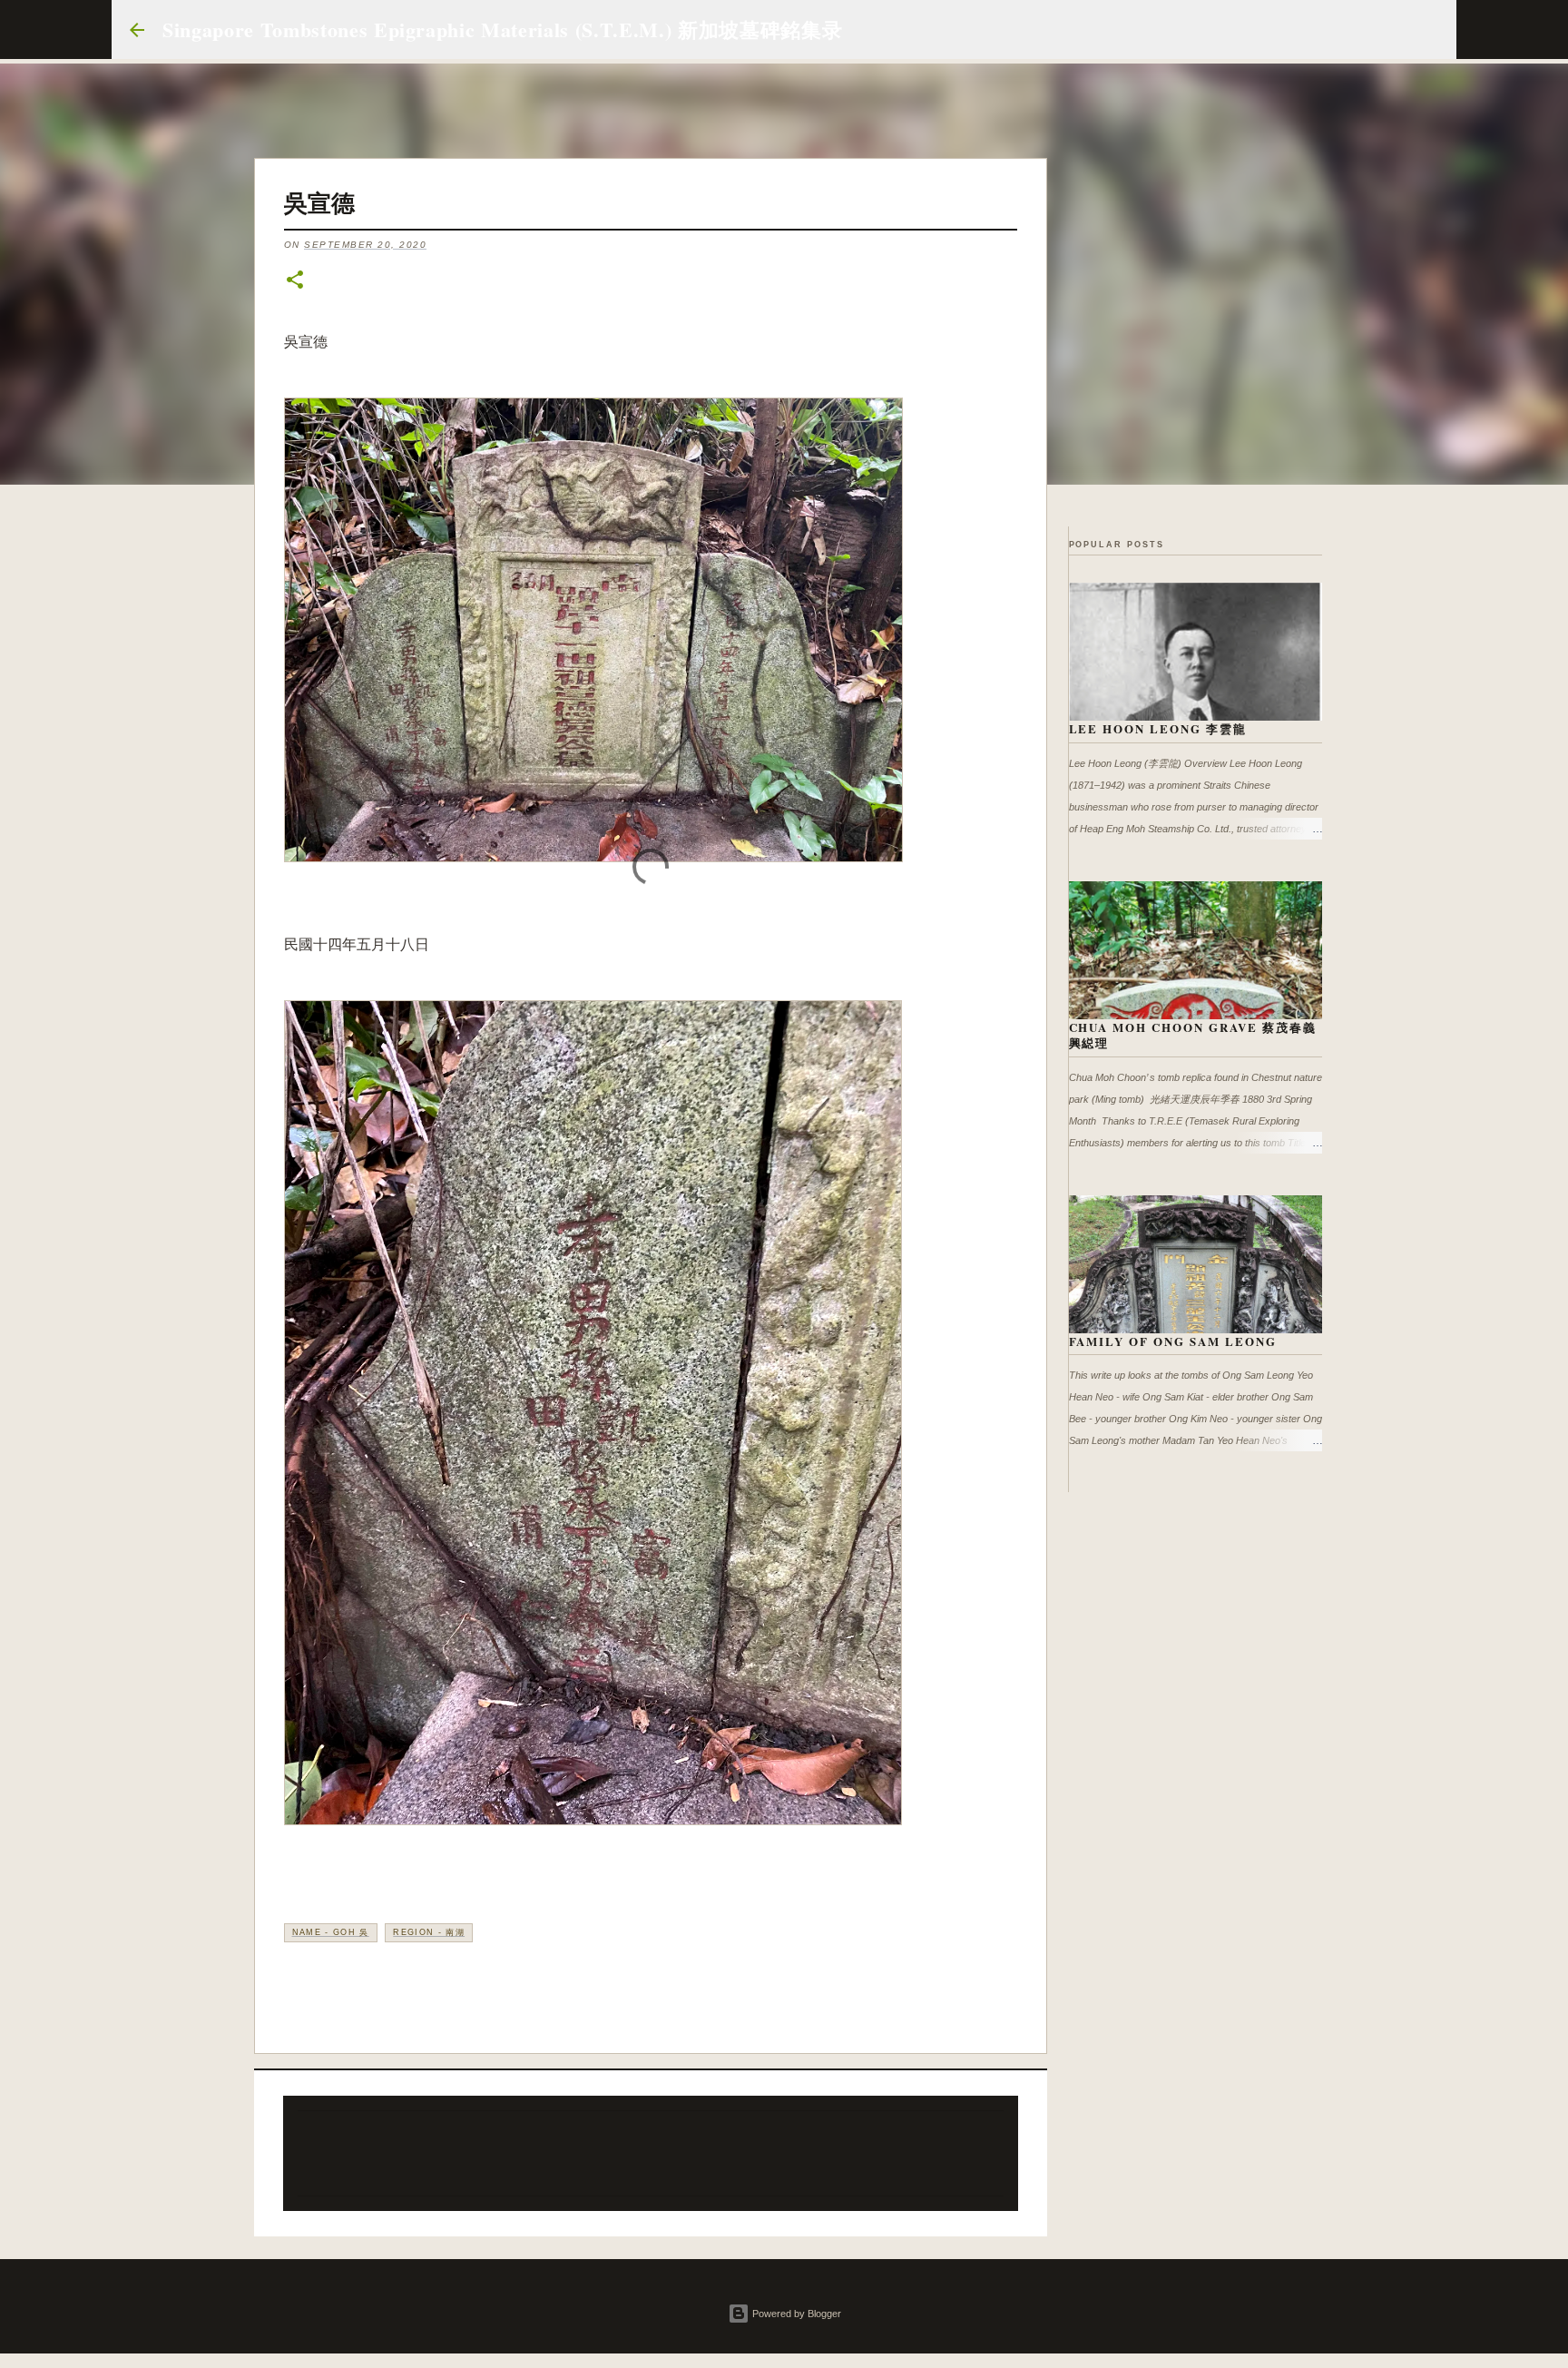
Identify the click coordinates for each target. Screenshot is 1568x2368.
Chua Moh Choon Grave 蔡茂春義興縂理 (1193, 1035)
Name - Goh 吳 (331, 1932)
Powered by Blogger (795, 2314)
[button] (295, 281)
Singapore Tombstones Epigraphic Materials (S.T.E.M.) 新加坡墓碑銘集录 (502, 29)
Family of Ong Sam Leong (1173, 1341)
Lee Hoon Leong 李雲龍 (1158, 728)
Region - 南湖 (429, 1932)
